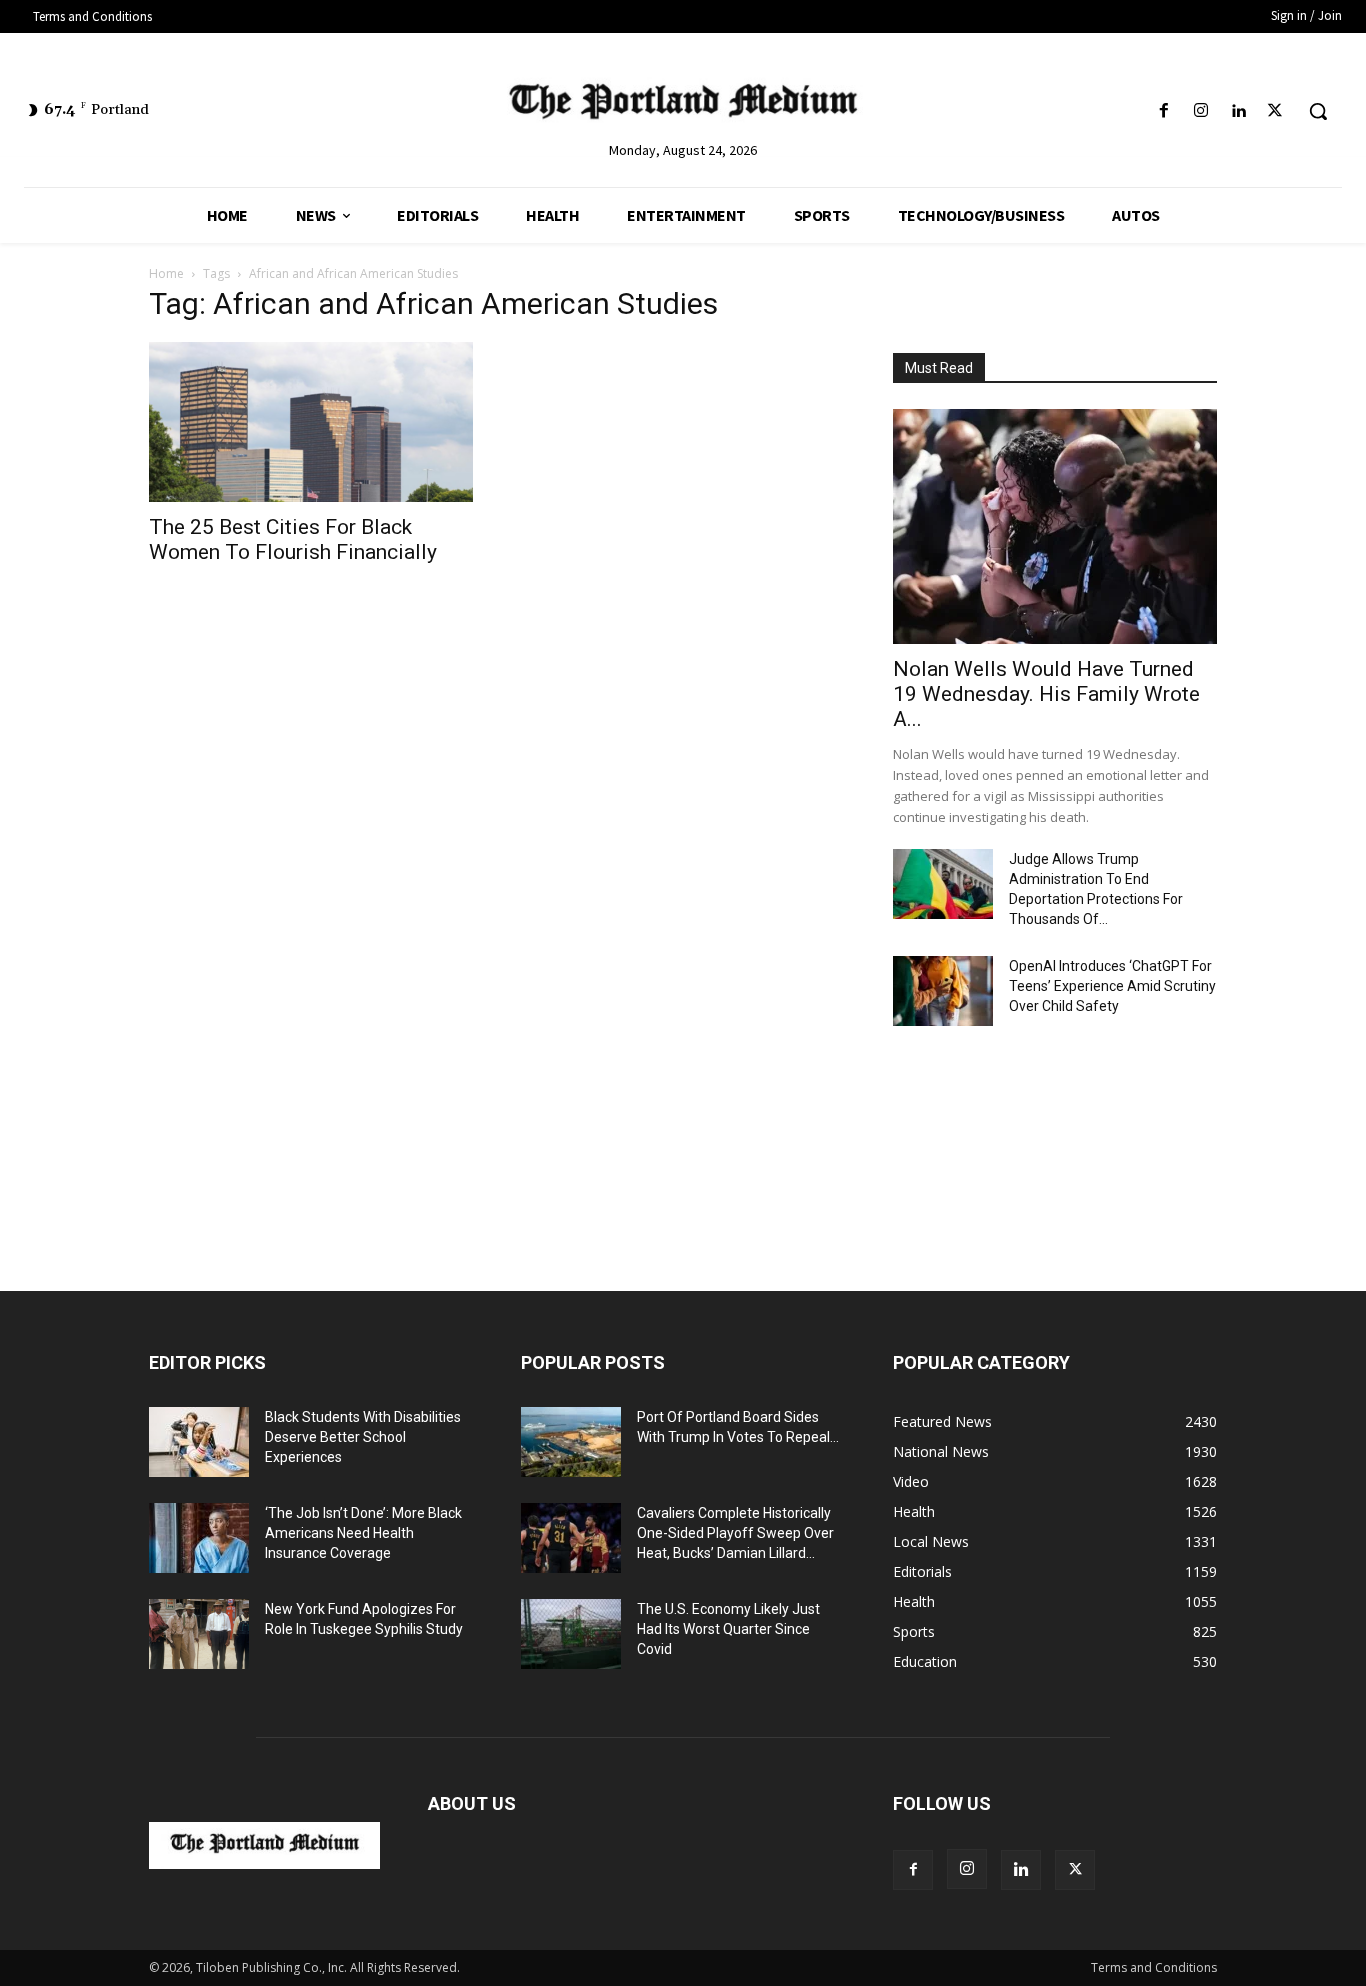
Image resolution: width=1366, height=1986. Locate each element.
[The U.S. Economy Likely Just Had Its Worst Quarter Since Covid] (571, 1634)
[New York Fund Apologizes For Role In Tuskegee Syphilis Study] (199, 1634)
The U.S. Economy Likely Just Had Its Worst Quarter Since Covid (728, 1629)
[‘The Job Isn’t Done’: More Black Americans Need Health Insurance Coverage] (199, 1538)
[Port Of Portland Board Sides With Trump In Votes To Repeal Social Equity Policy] (571, 1442)
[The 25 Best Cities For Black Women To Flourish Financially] (311, 422)
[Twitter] (1275, 111)
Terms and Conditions (1154, 1967)
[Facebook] (1163, 111)
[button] (1318, 111)
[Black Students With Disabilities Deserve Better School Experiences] (199, 1442)
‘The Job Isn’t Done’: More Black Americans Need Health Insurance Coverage (363, 1533)
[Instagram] (1200, 111)
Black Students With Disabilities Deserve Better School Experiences (363, 1437)
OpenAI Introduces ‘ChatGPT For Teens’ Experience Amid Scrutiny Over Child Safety (1112, 986)
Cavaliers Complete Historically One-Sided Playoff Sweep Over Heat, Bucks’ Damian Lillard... (735, 1533)
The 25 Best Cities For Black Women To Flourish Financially (293, 539)
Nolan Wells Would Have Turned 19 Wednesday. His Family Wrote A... (1046, 694)
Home (166, 273)
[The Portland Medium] (683, 105)
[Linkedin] (1238, 111)
